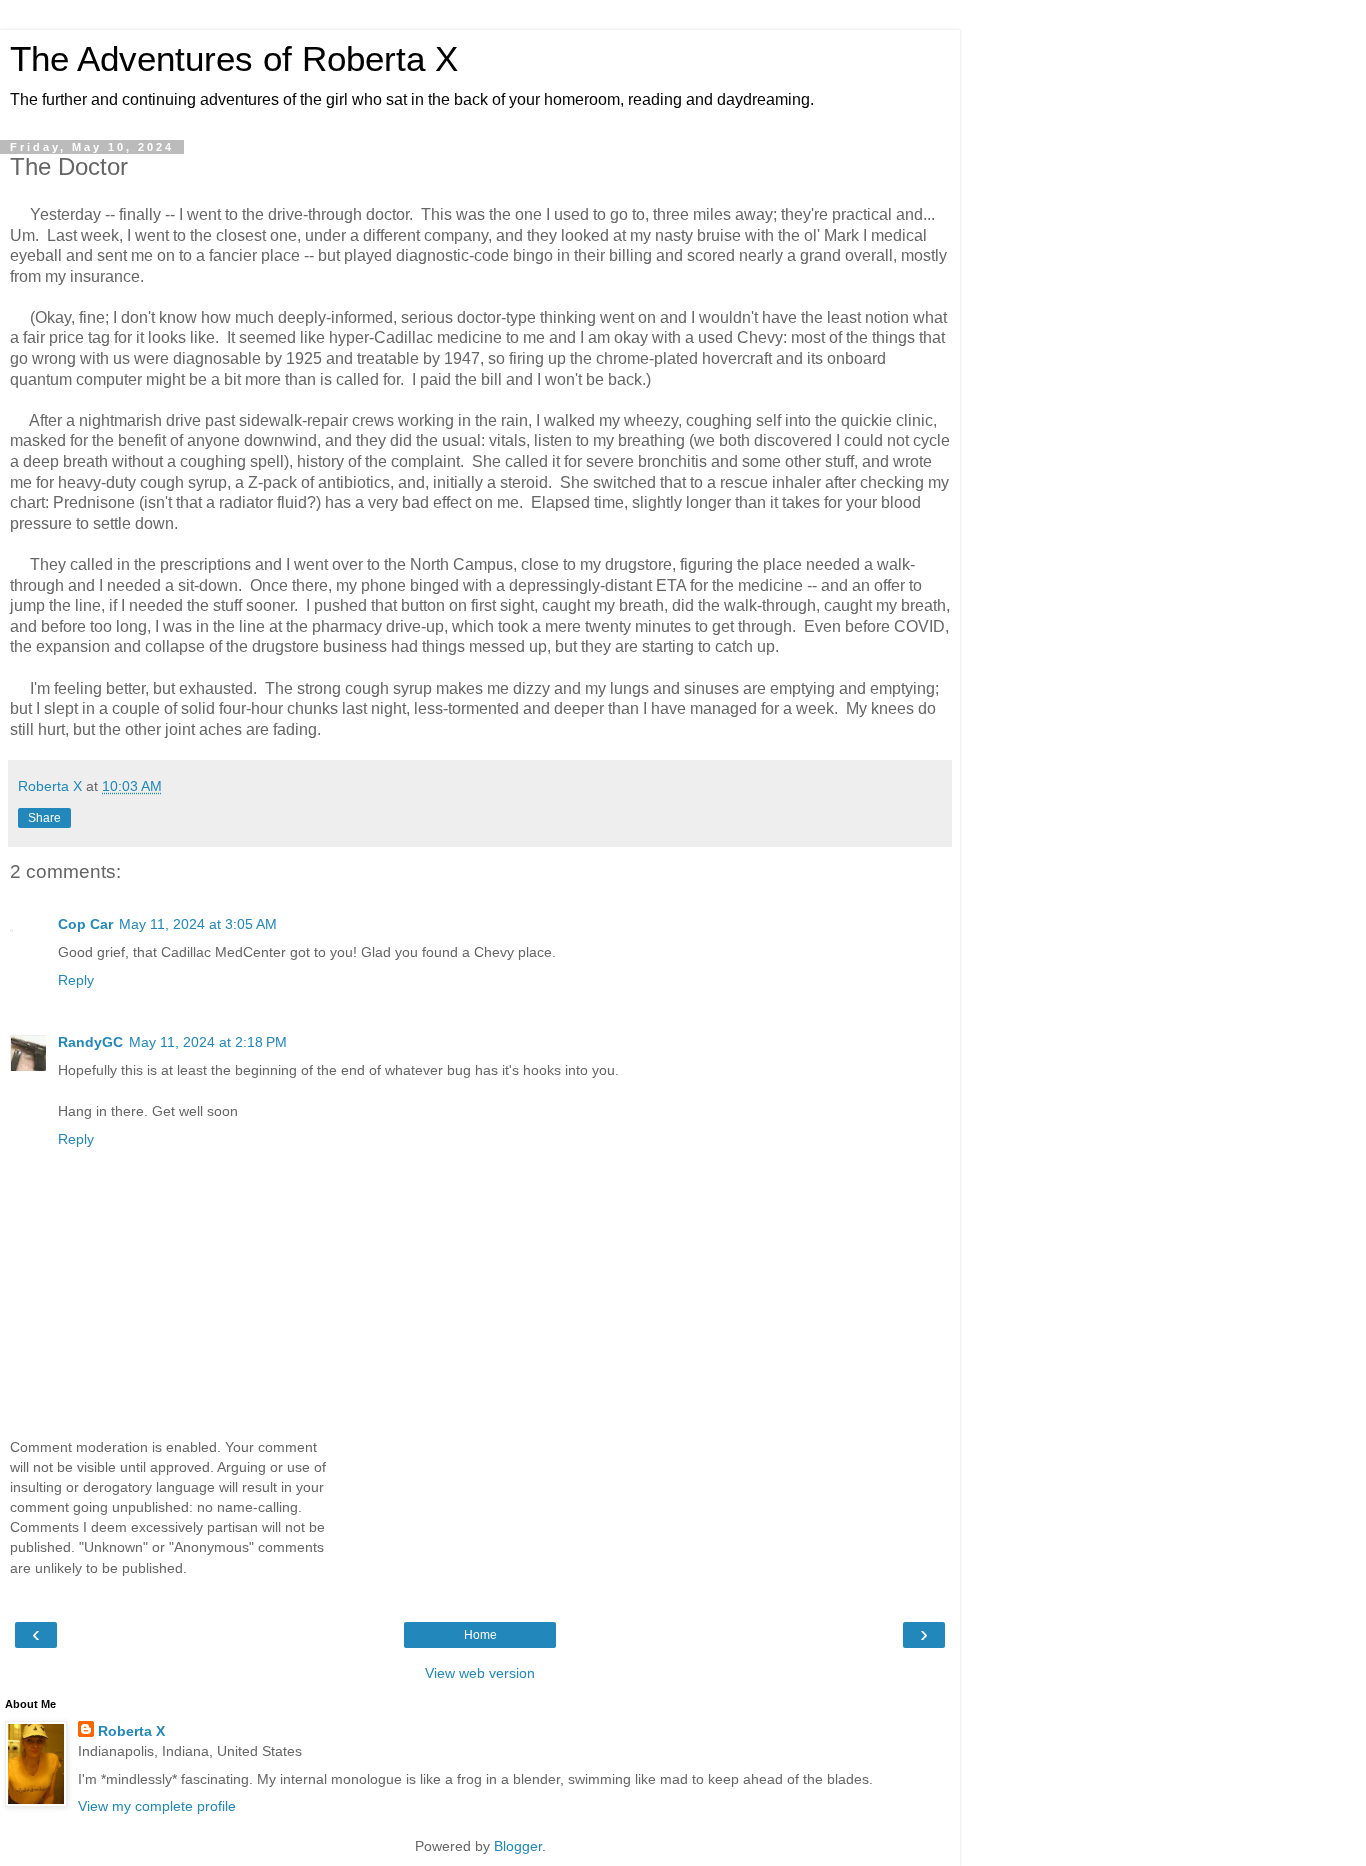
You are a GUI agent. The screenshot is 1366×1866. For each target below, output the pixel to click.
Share (44, 818)
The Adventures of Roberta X (234, 59)
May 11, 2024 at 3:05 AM (198, 924)
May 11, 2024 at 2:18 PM (208, 1042)
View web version (480, 1673)
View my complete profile (157, 1806)
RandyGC (90, 1042)
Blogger (518, 1846)
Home (480, 1635)
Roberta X (131, 1731)
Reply (76, 980)
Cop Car (85, 924)
